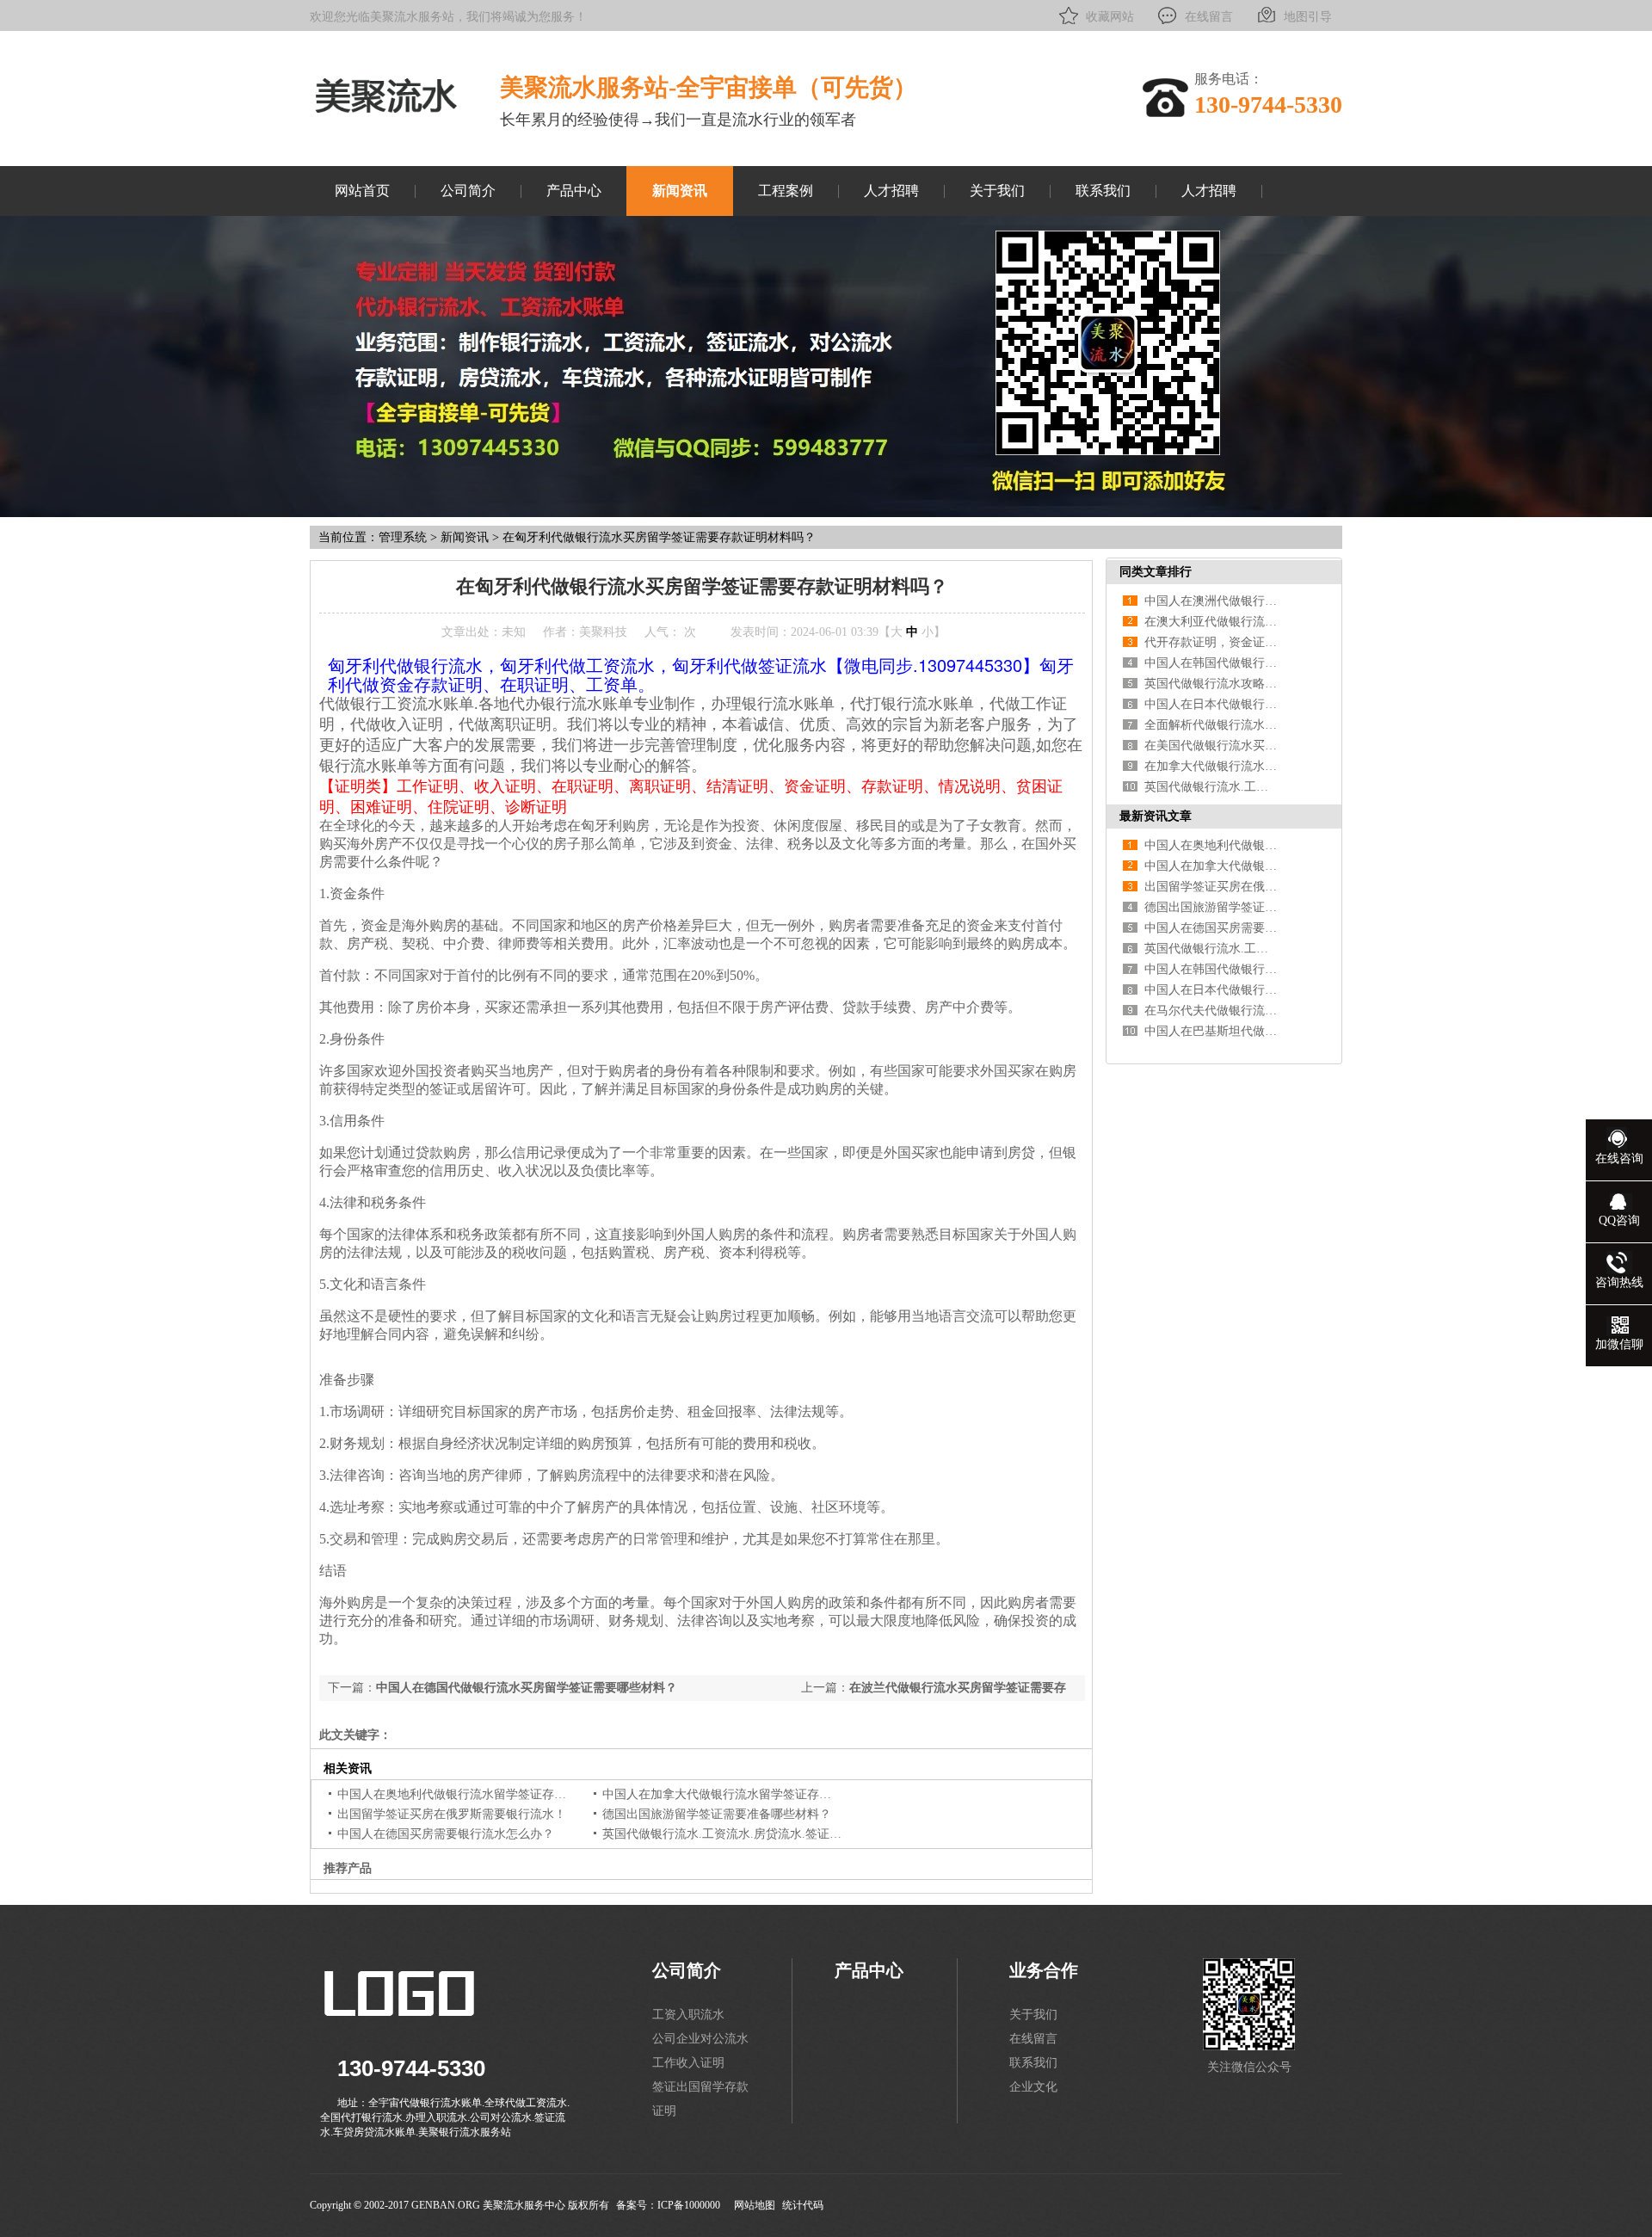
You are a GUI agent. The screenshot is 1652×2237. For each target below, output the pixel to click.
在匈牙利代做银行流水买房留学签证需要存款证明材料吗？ (659, 537)
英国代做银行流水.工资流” (1215, 787)
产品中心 (574, 191)
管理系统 (403, 537)
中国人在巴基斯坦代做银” (1213, 1031)
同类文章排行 (1156, 572)
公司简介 (468, 191)
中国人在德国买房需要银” (1213, 928)
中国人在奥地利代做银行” (1213, 845)
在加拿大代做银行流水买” (1213, 766)
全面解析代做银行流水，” (1213, 725)
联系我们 (1103, 191)
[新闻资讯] (826, 513)
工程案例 (786, 191)
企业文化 (1033, 2087)
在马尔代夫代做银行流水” (1213, 1011)
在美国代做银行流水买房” (1213, 746)
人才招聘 (891, 191)
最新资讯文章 (1156, 816)
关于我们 (997, 191)
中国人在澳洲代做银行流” (1213, 601)
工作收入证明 (688, 2063)
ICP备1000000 (689, 2205)
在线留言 (1209, 17)
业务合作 (1044, 1970)
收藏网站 (1110, 17)
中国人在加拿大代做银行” (1213, 866)
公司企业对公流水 (700, 2039)
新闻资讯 (680, 191)
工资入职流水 (688, 2015)
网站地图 (755, 2205)
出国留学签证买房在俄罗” (1213, 887)
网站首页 (362, 191)
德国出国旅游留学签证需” (1213, 907)
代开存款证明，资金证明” (1213, 642)
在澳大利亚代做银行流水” (1213, 622)
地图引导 (1308, 17)
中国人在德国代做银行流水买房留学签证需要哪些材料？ (527, 1688)
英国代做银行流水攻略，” (1213, 684)
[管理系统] (386, 114)
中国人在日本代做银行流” (1213, 704)
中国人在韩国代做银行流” (1213, 663)
